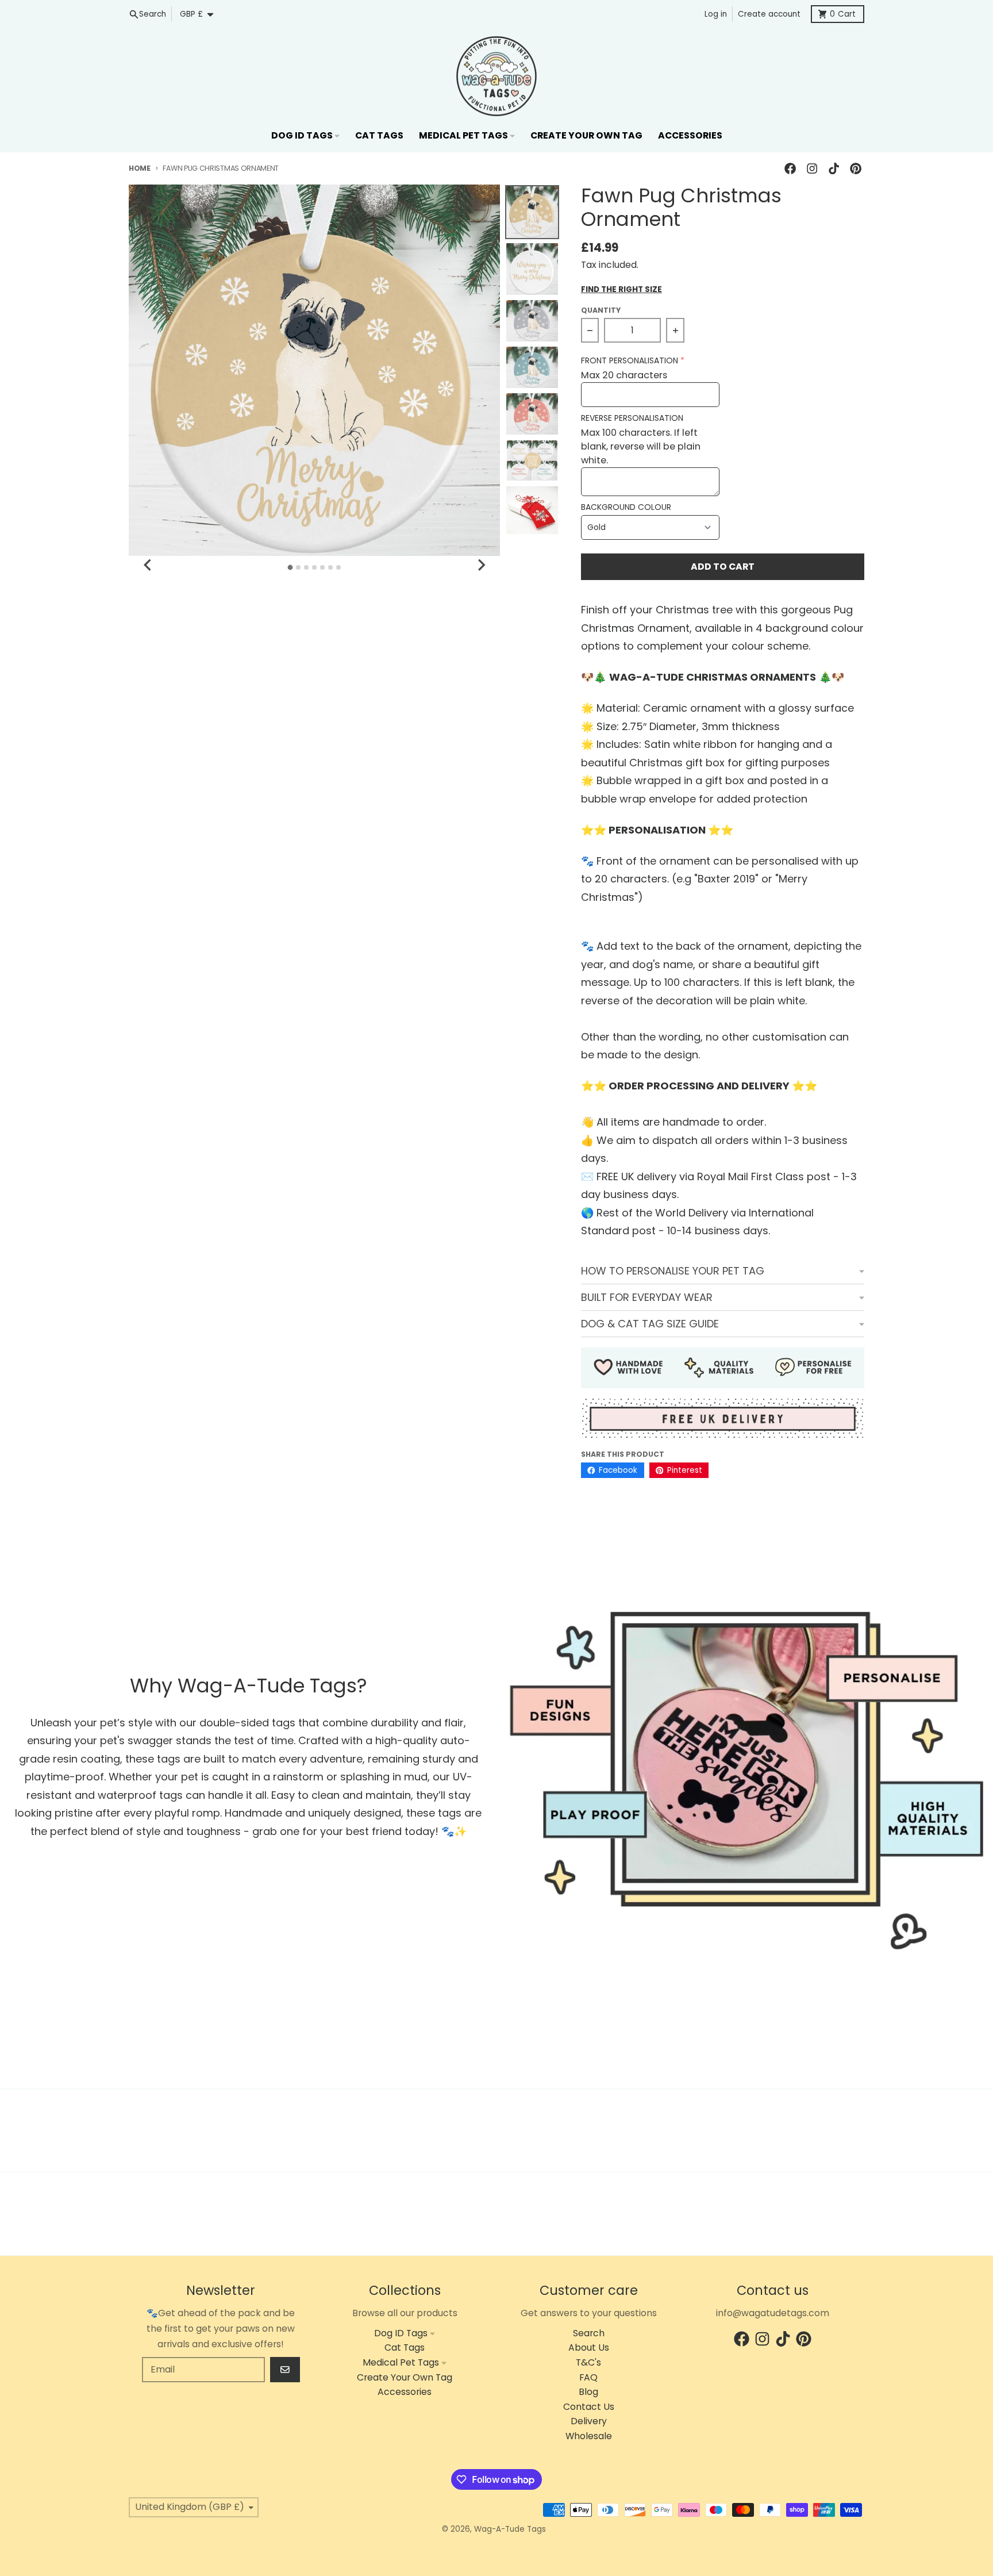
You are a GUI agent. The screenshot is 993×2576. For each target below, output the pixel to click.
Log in (716, 14)
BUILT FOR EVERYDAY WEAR (647, 1297)
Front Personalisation (630, 361)
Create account (769, 14)
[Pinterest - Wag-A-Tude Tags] (856, 169)
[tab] (290, 568)
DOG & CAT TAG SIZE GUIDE (650, 1324)
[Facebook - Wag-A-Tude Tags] (790, 169)
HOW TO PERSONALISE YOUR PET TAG (673, 1271)
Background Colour (626, 507)
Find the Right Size (621, 290)
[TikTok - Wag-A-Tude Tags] (834, 169)
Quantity (601, 310)
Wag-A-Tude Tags (510, 2529)
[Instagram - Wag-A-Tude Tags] (812, 169)
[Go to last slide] (148, 565)
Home (140, 168)
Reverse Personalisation (632, 418)
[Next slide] (481, 565)
